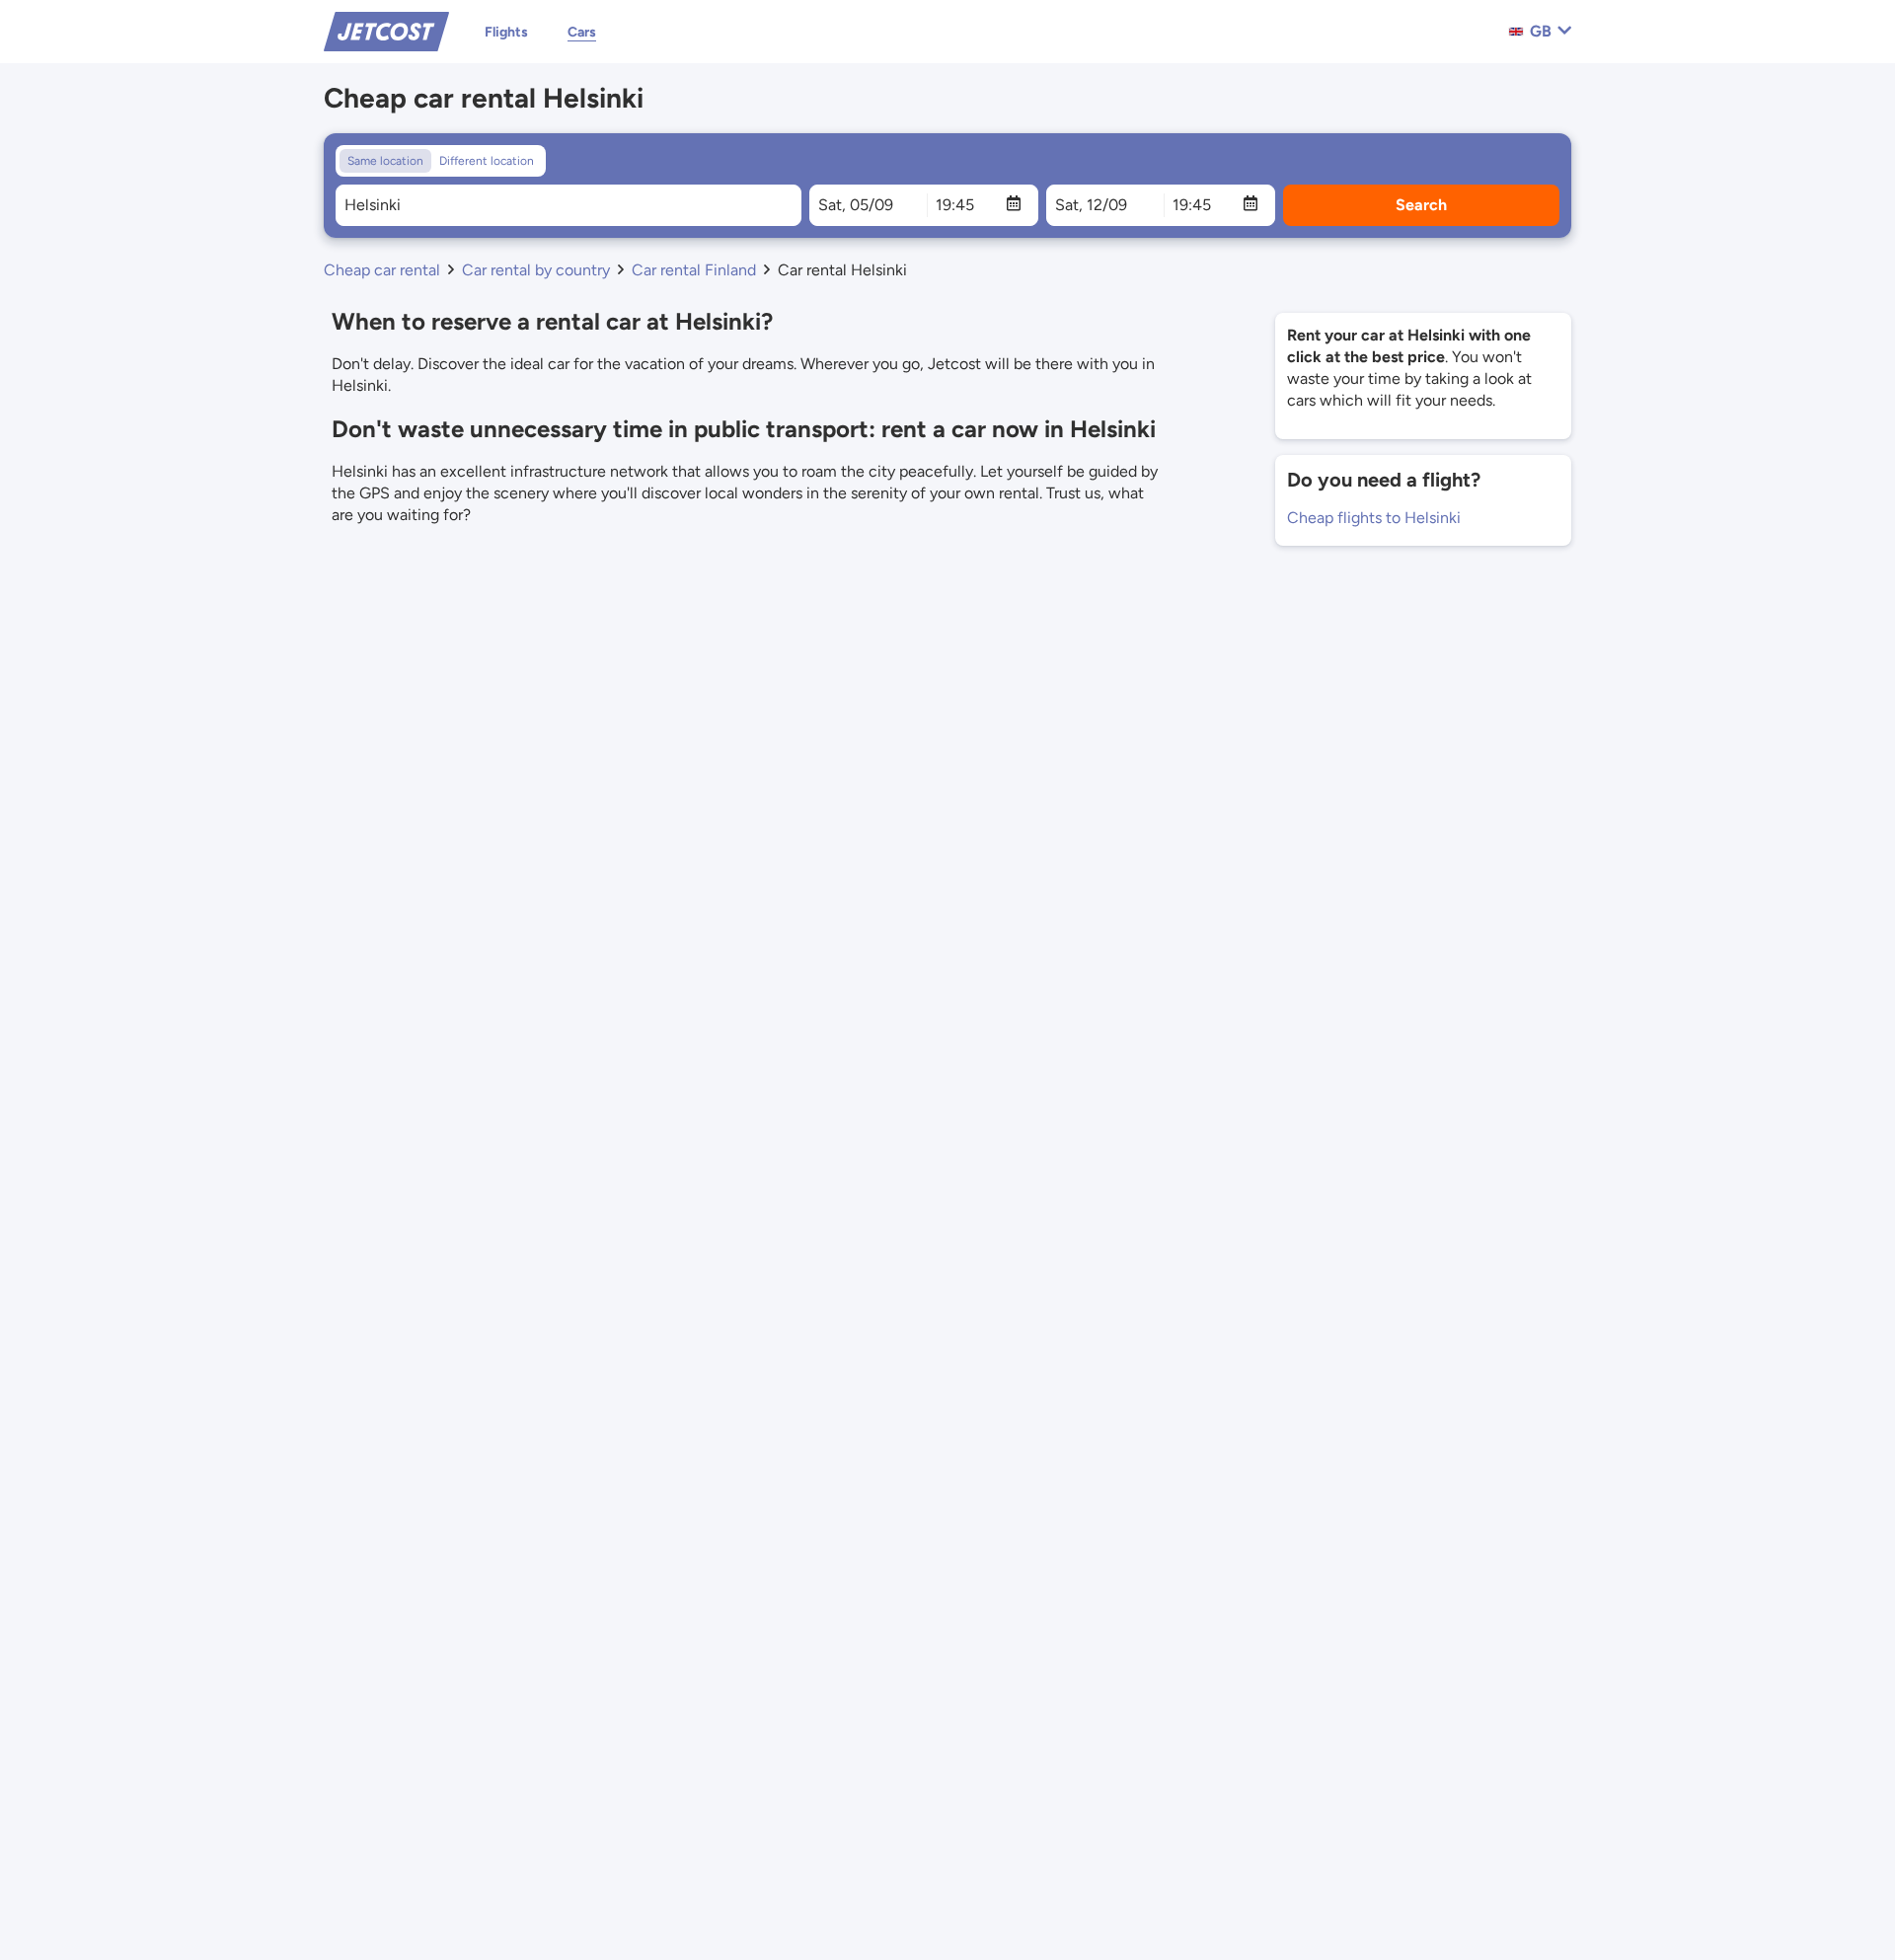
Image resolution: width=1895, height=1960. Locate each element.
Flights (506, 32)
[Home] (386, 30)
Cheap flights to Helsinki (1374, 518)
